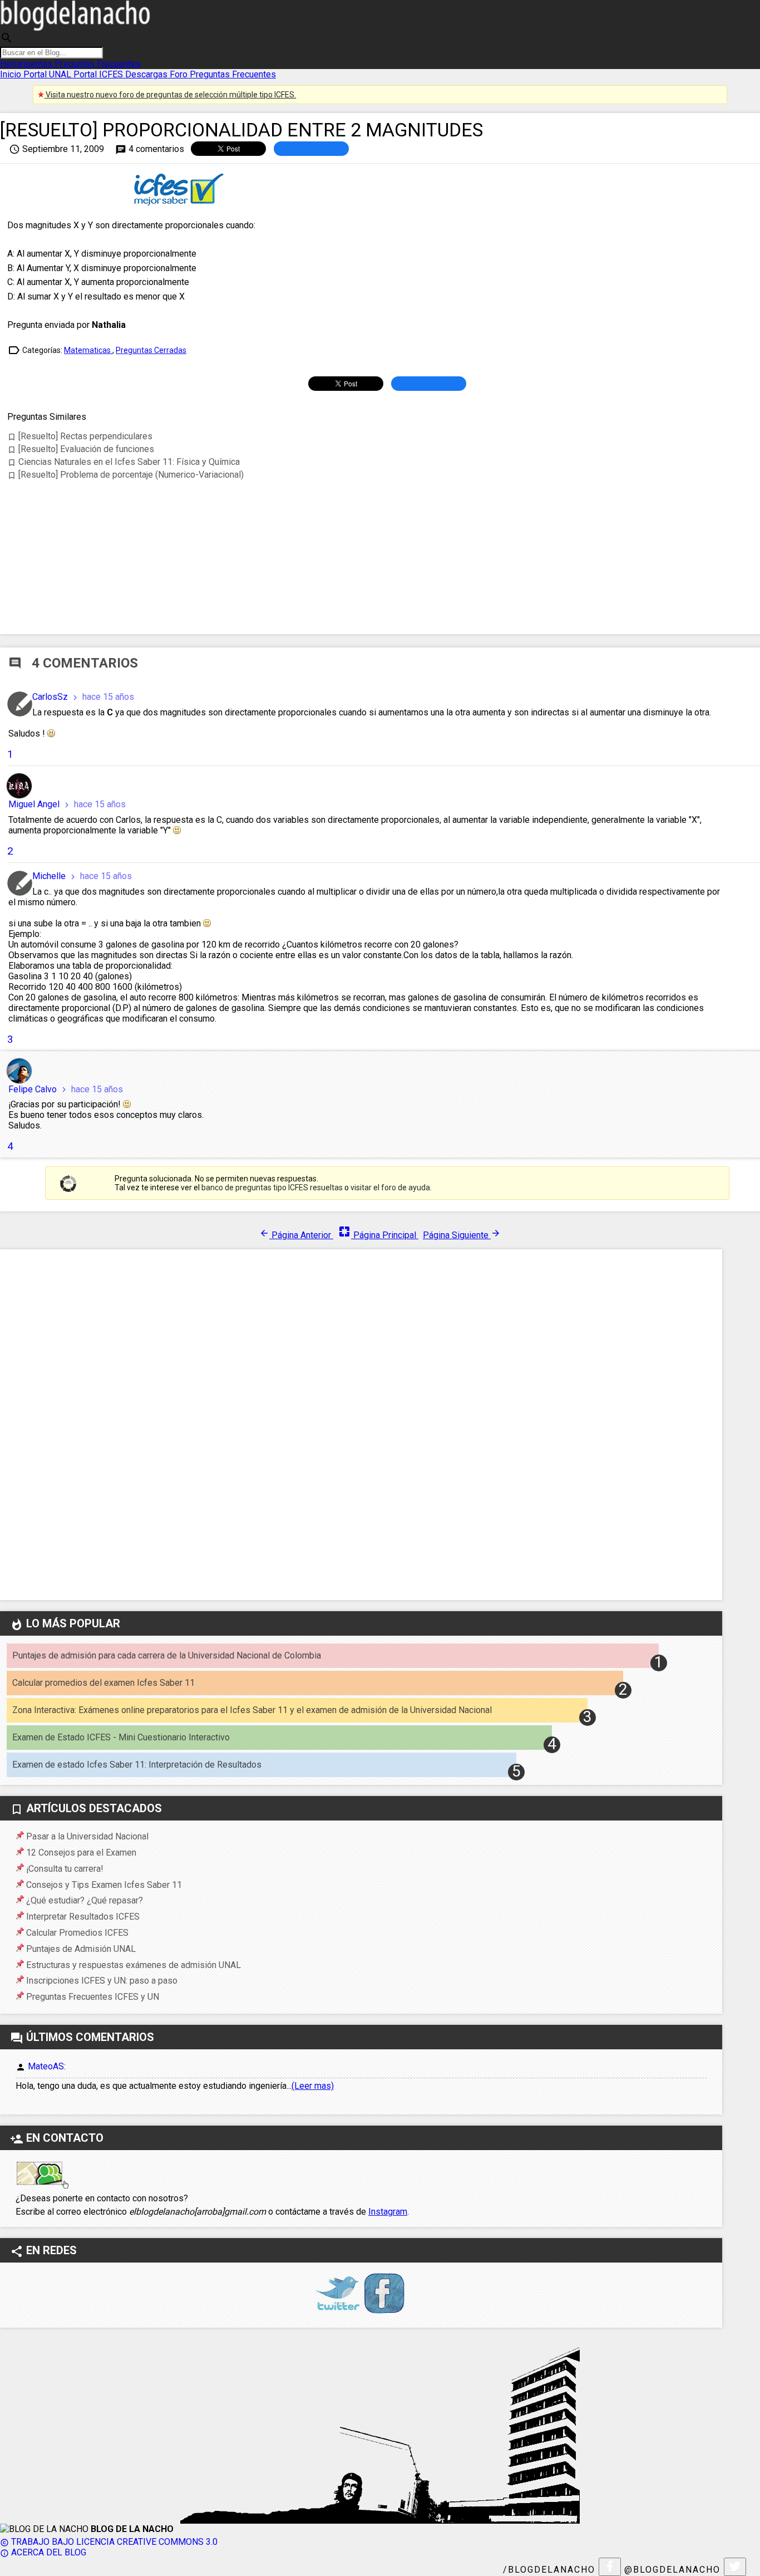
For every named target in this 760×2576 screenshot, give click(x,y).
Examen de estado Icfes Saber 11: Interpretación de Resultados (137, 1765)
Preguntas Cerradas (151, 350)
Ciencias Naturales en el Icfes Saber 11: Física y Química (124, 462)
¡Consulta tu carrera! (65, 1869)
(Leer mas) (313, 2086)
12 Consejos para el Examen (81, 1853)
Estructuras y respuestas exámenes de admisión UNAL (134, 1965)
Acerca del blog (43, 2552)
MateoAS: (47, 2066)
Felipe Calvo (34, 1089)
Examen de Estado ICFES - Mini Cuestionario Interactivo (121, 1737)
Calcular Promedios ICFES (77, 1933)
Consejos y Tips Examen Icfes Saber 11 (104, 1885)
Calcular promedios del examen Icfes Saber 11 (103, 1683)
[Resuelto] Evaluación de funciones (81, 449)
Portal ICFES (99, 74)
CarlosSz (51, 697)
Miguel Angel (35, 804)
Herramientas (27, 64)
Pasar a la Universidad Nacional (87, 1836)
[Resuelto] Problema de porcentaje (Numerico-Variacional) (125, 475)
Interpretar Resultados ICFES (83, 1917)
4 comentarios (150, 149)
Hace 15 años (102, 697)
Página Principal (378, 1235)
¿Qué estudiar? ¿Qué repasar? (85, 1900)
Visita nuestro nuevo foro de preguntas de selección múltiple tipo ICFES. (170, 95)
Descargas (147, 74)
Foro (180, 74)
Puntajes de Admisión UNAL (81, 1949)
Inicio (12, 74)
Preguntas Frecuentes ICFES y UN (93, 1997)
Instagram (388, 2212)
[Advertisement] (387, 551)
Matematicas (88, 350)
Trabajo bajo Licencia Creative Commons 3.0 (109, 2542)
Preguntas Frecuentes (98, 64)
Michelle (50, 876)
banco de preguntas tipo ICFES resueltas (272, 1188)
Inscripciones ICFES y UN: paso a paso (102, 1981)
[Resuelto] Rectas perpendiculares (80, 436)
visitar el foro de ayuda (390, 1188)
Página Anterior (296, 1235)
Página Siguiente (462, 1235)
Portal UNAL (48, 74)
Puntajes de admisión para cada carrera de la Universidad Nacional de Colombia (167, 1655)
